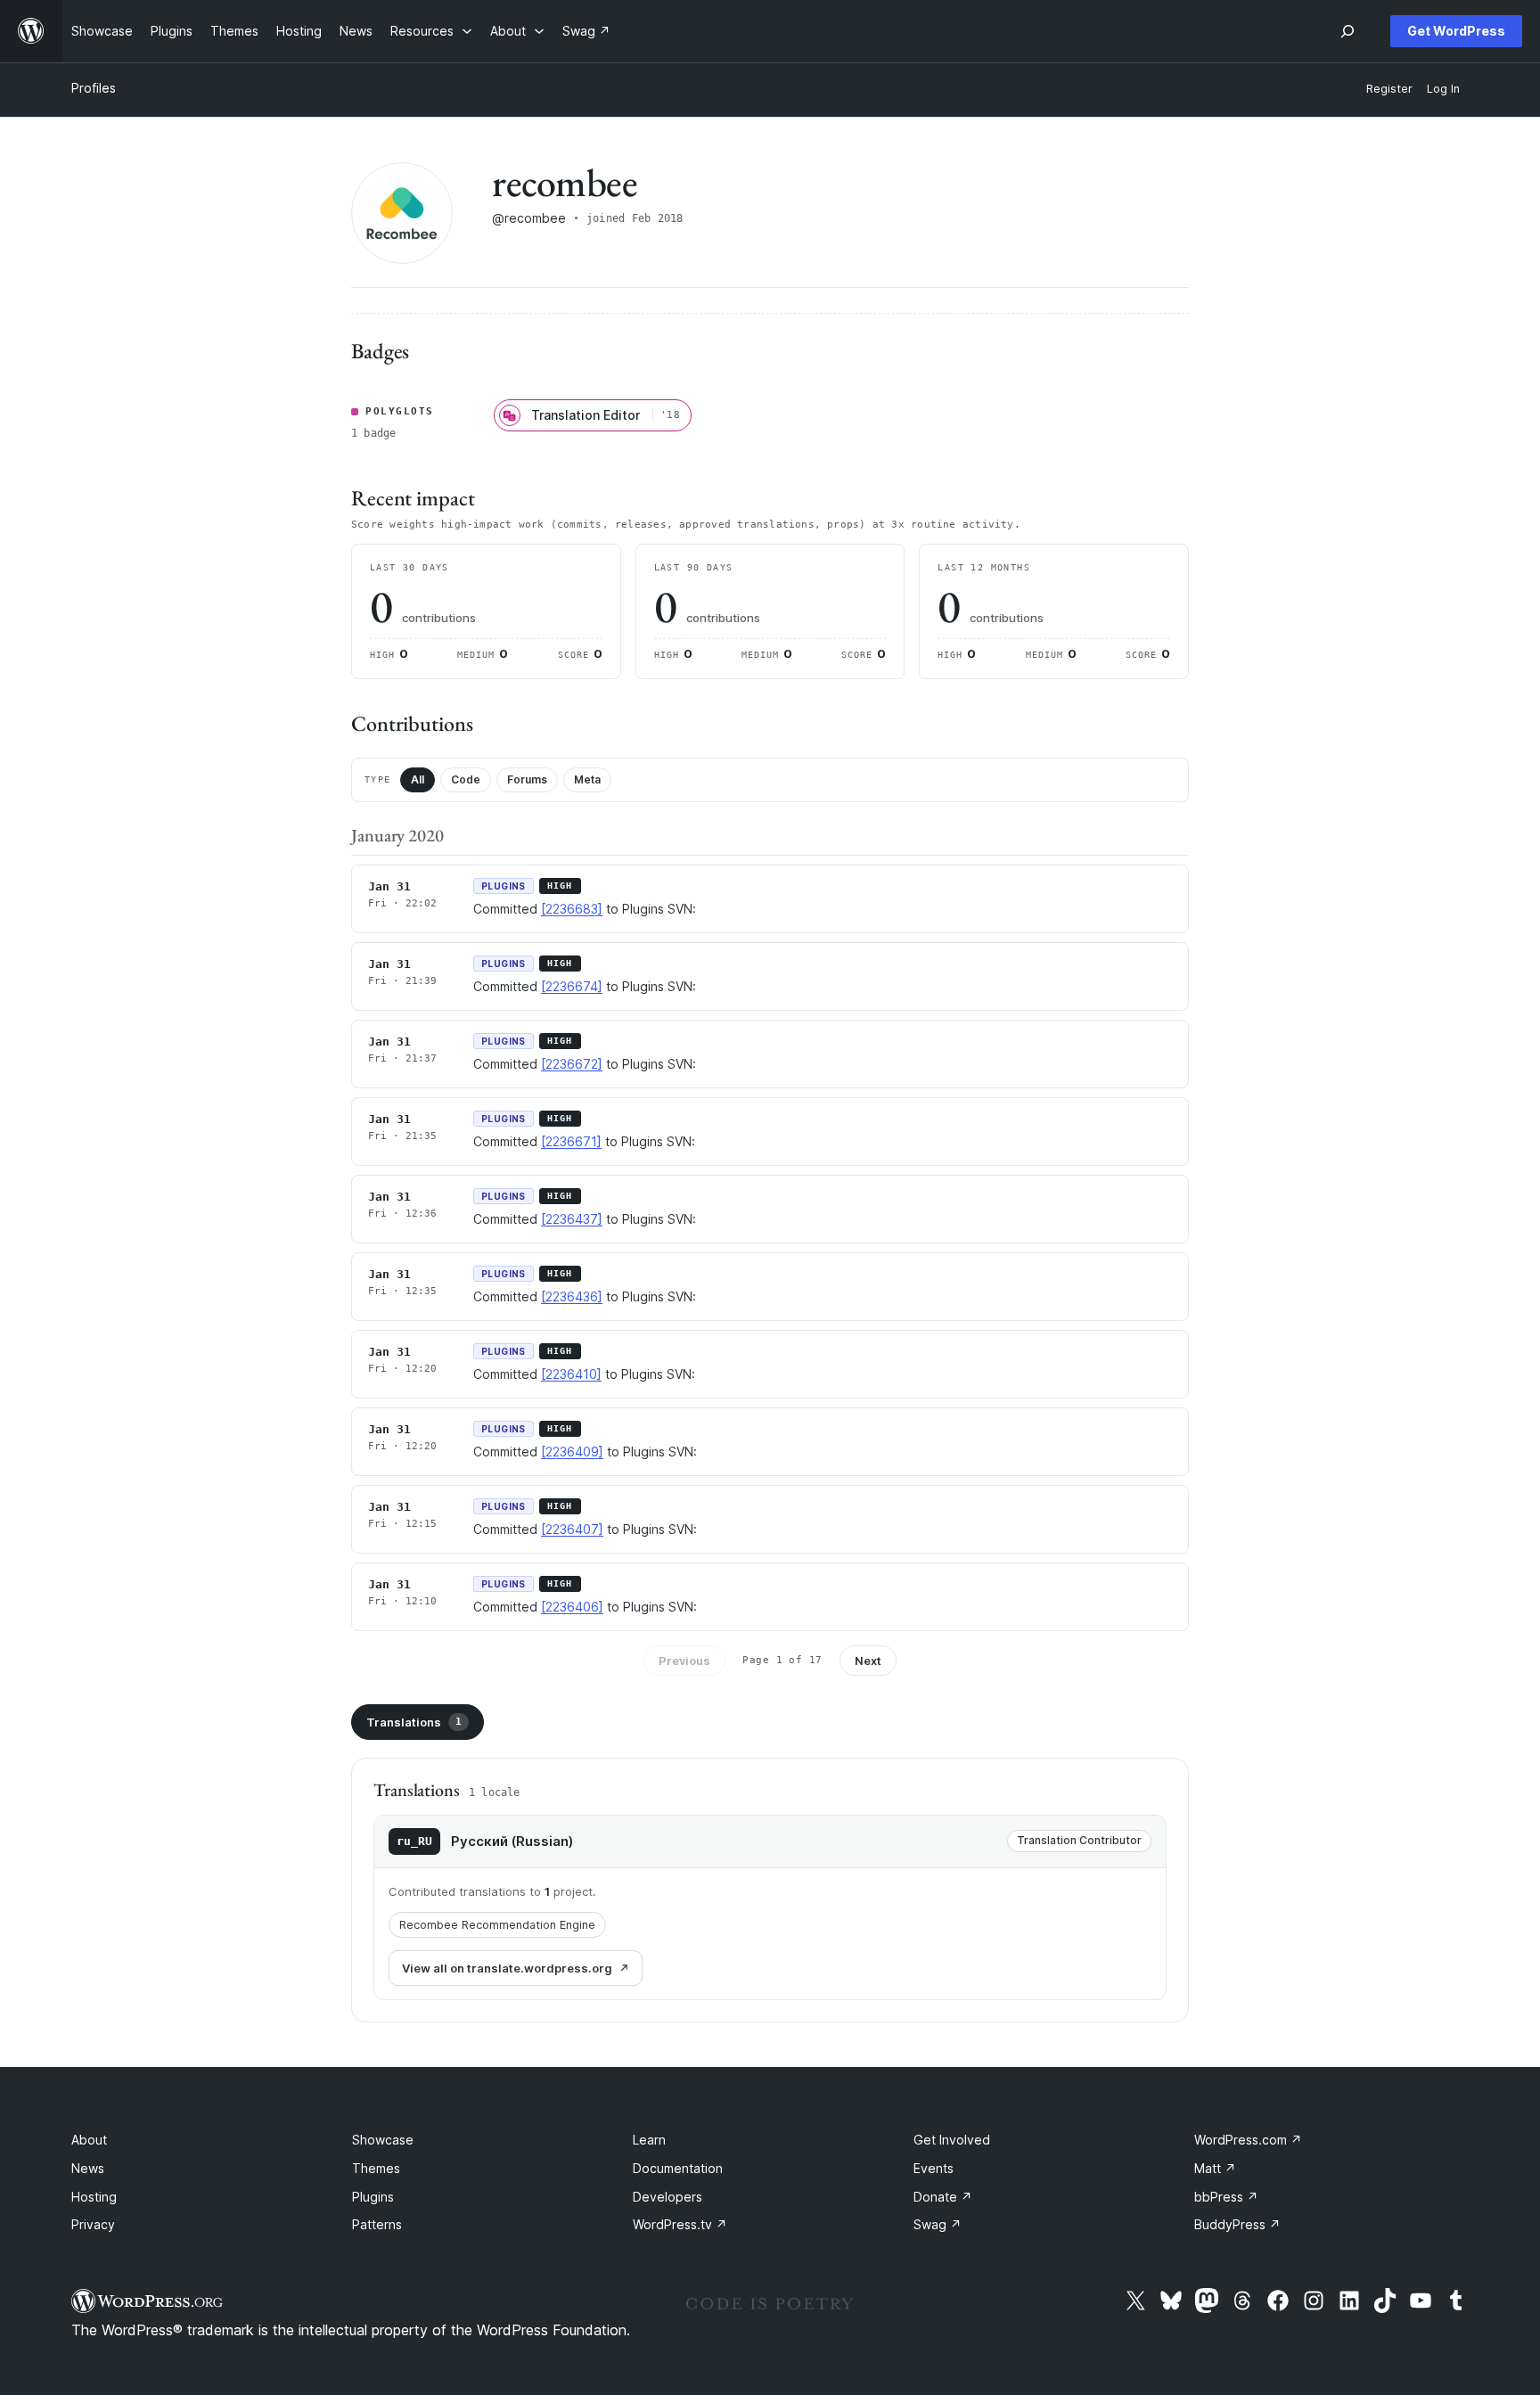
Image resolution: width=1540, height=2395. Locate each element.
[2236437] (572, 1219)
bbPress (1226, 2197)
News (88, 2168)
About (89, 2140)
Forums (527, 779)
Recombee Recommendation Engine (497, 1925)
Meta (587, 779)
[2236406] (572, 1607)
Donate (943, 2197)
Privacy (93, 2224)
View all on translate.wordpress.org (507, 1968)
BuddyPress (1237, 2224)
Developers (668, 2197)
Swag (938, 2224)
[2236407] (572, 1529)
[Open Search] (1347, 31)
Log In (1443, 89)
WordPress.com (1248, 2140)
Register (1389, 89)
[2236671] (571, 1141)
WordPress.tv (680, 2224)
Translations (414, 1722)
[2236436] (572, 1296)
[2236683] (572, 909)
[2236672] (572, 1064)
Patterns (377, 2224)
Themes (376, 2168)
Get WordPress (1456, 31)
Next (868, 1661)
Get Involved (952, 2140)
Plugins (373, 2197)
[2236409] (572, 1452)
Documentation (678, 2168)
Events (934, 2168)
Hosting (94, 2197)
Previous (684, 1661)
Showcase (383, 2140)
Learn (649, 2140)
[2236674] (572, 986)
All (418, 779)
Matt (1215, 2168)
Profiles (94, 88)
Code (466, 779)
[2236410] (571, 1374)
